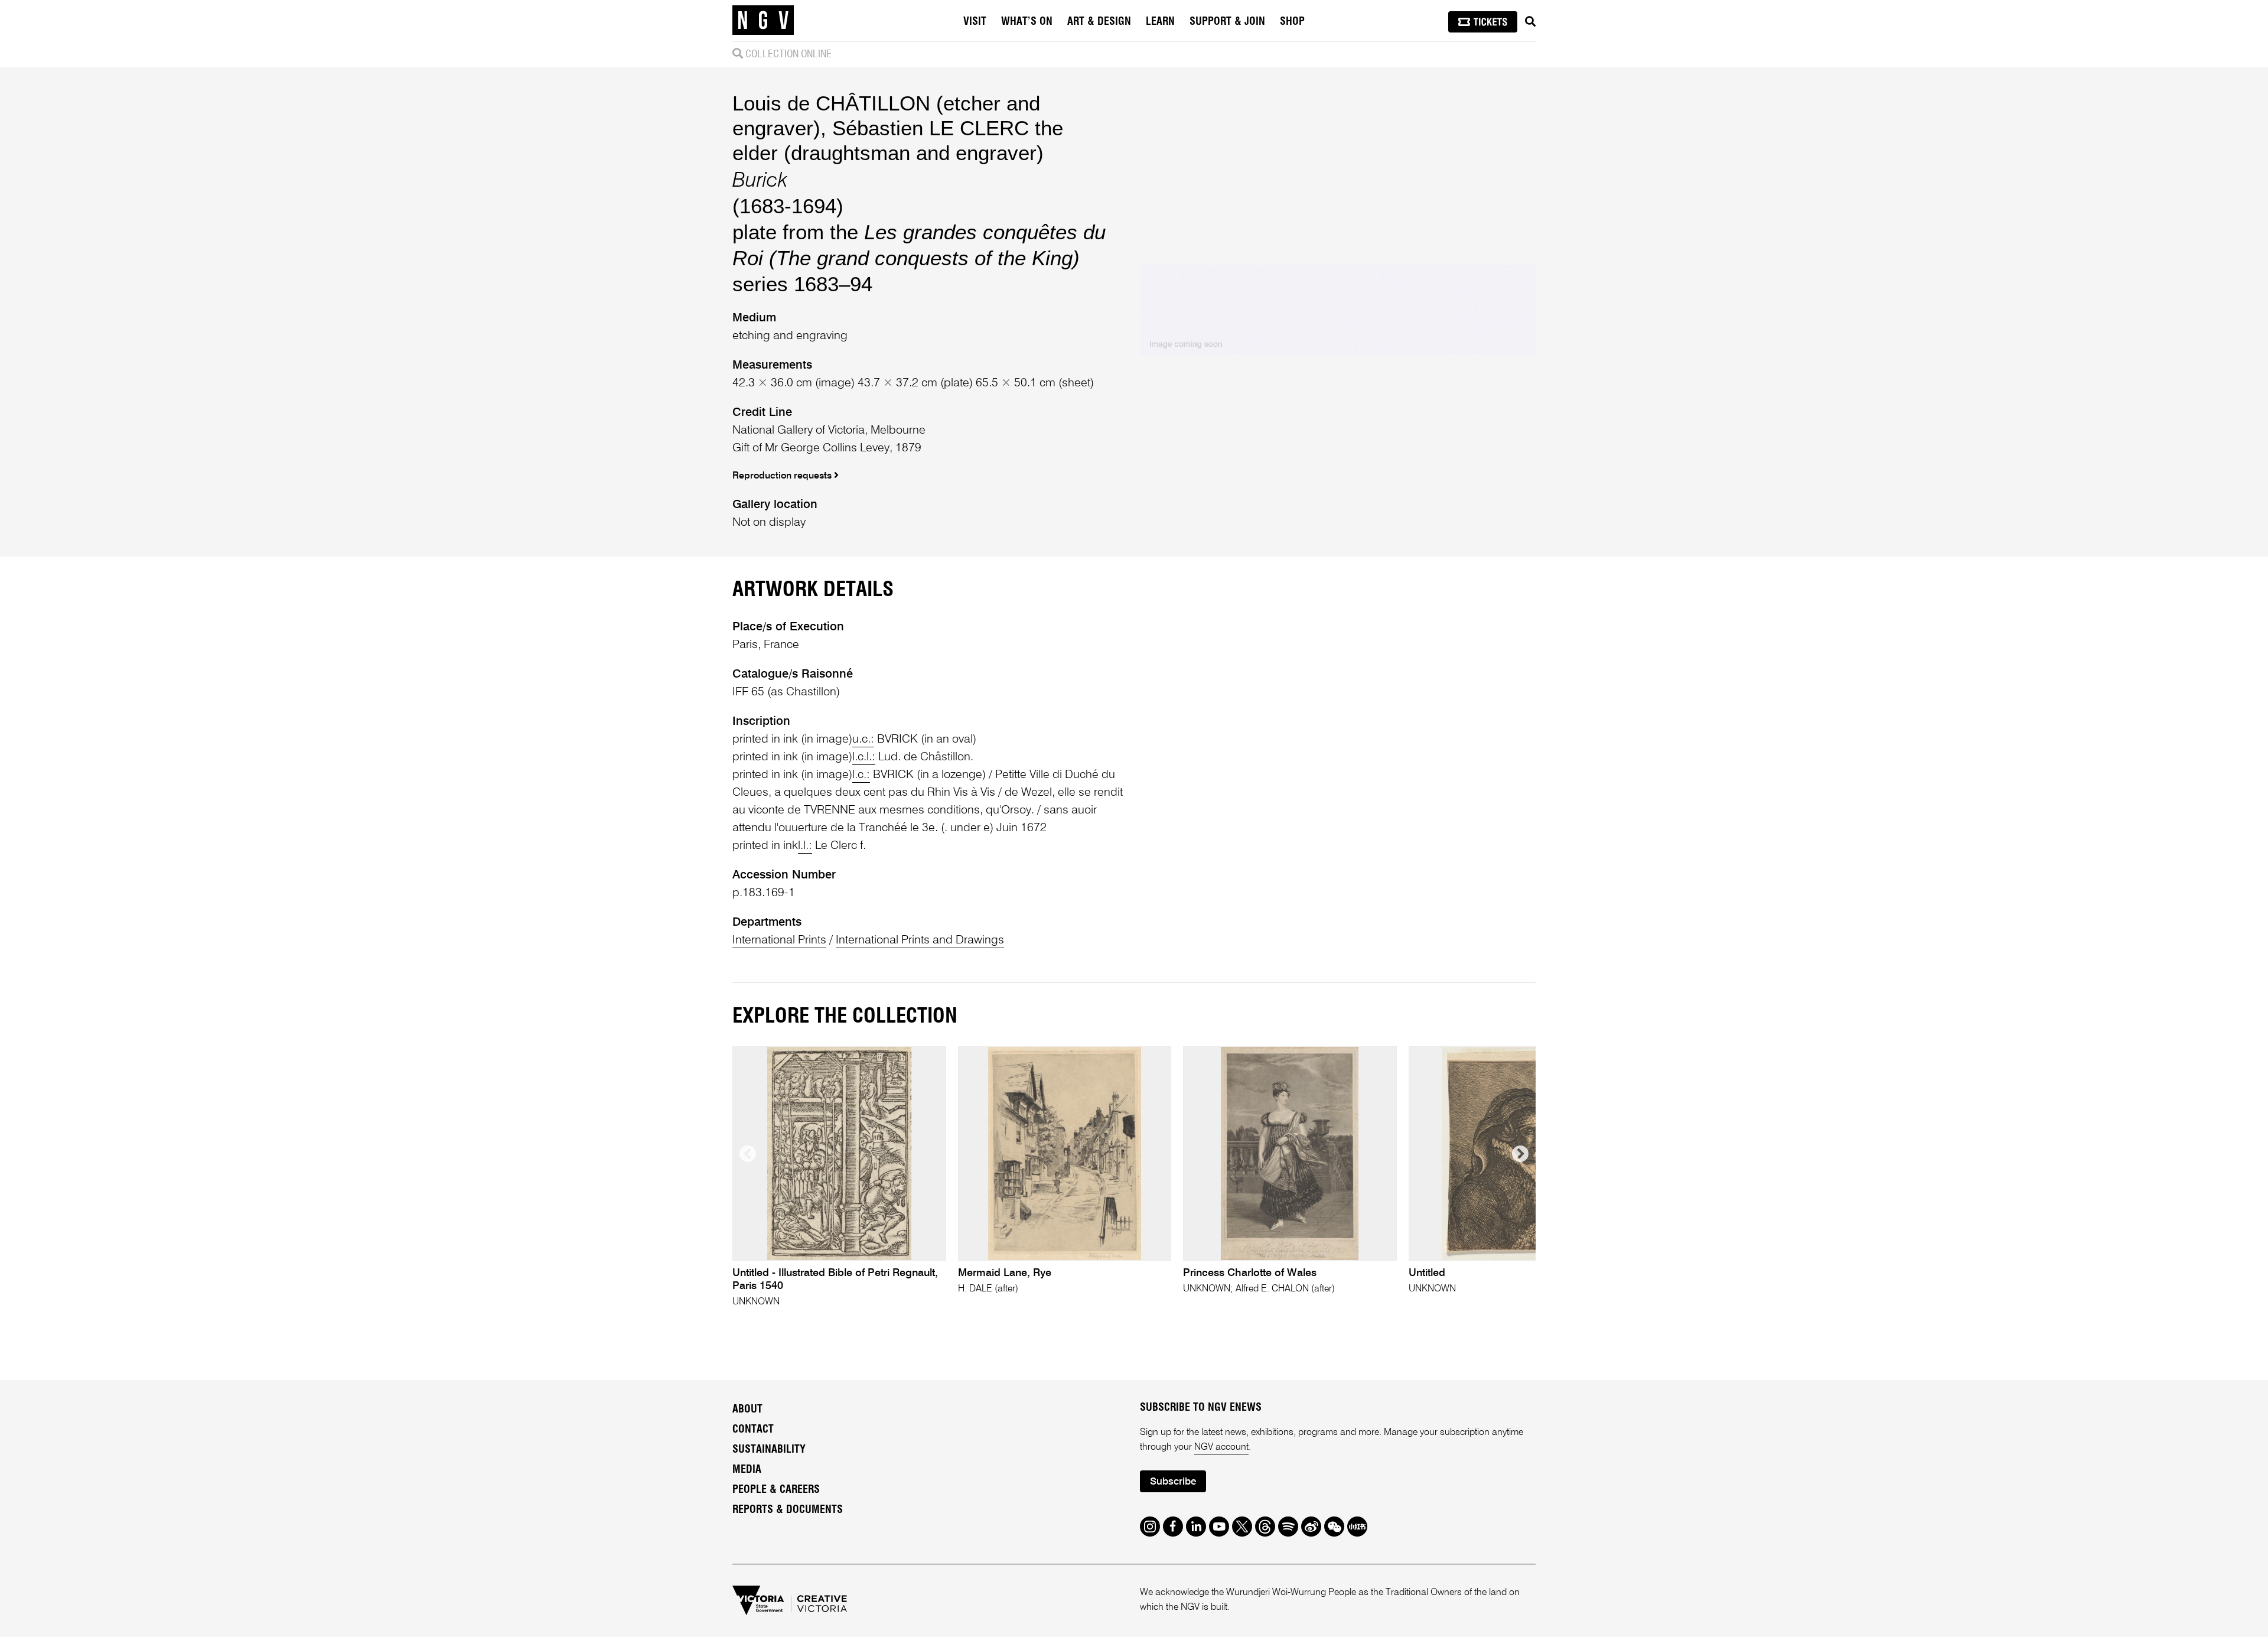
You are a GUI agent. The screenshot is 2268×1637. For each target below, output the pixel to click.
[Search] (1530, 22)
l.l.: (805, 846)
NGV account (1221, 1447)
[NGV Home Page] (763, 21)
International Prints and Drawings (920, 940)
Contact (753, 1430)
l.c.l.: (864, 757)
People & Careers (776, 1490)
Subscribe (1173, 1482)
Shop (1292, 22)
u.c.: (863, 740)
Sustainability (769, 1450)
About (747, 1410)
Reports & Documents (788, 1510)
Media (747, 1470)
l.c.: (861, 775)
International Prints (779, 940)
